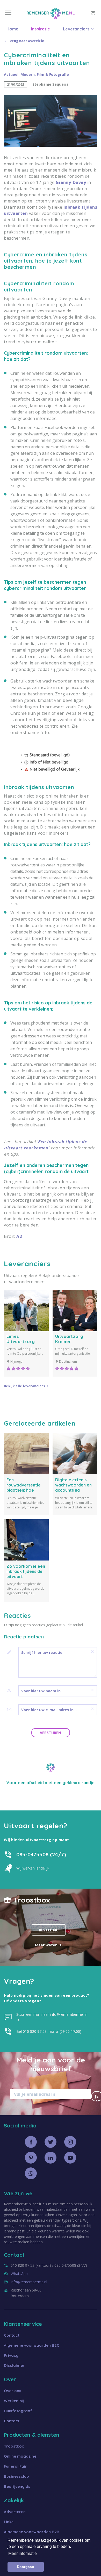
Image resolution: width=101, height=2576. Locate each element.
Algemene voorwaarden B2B (32, 2532)
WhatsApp (19, 2274)
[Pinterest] (31, 2158)
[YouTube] (70, 2158)
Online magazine (20, 2456)
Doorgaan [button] (26, 2567)
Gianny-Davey (71, 182)
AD (19, 1236)
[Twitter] (51, 2142)
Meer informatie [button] (23, 2553)
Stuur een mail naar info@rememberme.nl (51, 2014)
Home (12, 29)
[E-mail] (11, 1710)
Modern (28, 74)
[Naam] (11, 1691)
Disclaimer (14, 2365)
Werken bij (14, 2401)
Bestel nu (49, 1930)
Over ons (13, 2391)
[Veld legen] (92, 1652)
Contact (12, 2335)
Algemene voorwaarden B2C (32, 2345)
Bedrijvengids (17, 2486)
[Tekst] (11, 1652)
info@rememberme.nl (29, 2282)
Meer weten (47, 1945)
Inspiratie (41, 29)
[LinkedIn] (51, 2158)
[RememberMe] (51, 18)
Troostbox (14, 2446)
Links (9, 2522)
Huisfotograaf (18, 2411)
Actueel (11, 74)
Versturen (51, 1733)
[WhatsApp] (31, 2173)
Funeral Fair (15, 2466)
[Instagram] (70, 2142)
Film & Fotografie (53, 74)
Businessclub (16, 2476)
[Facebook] (31, 2142)
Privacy (11, 2355)
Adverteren (15, 2512)
